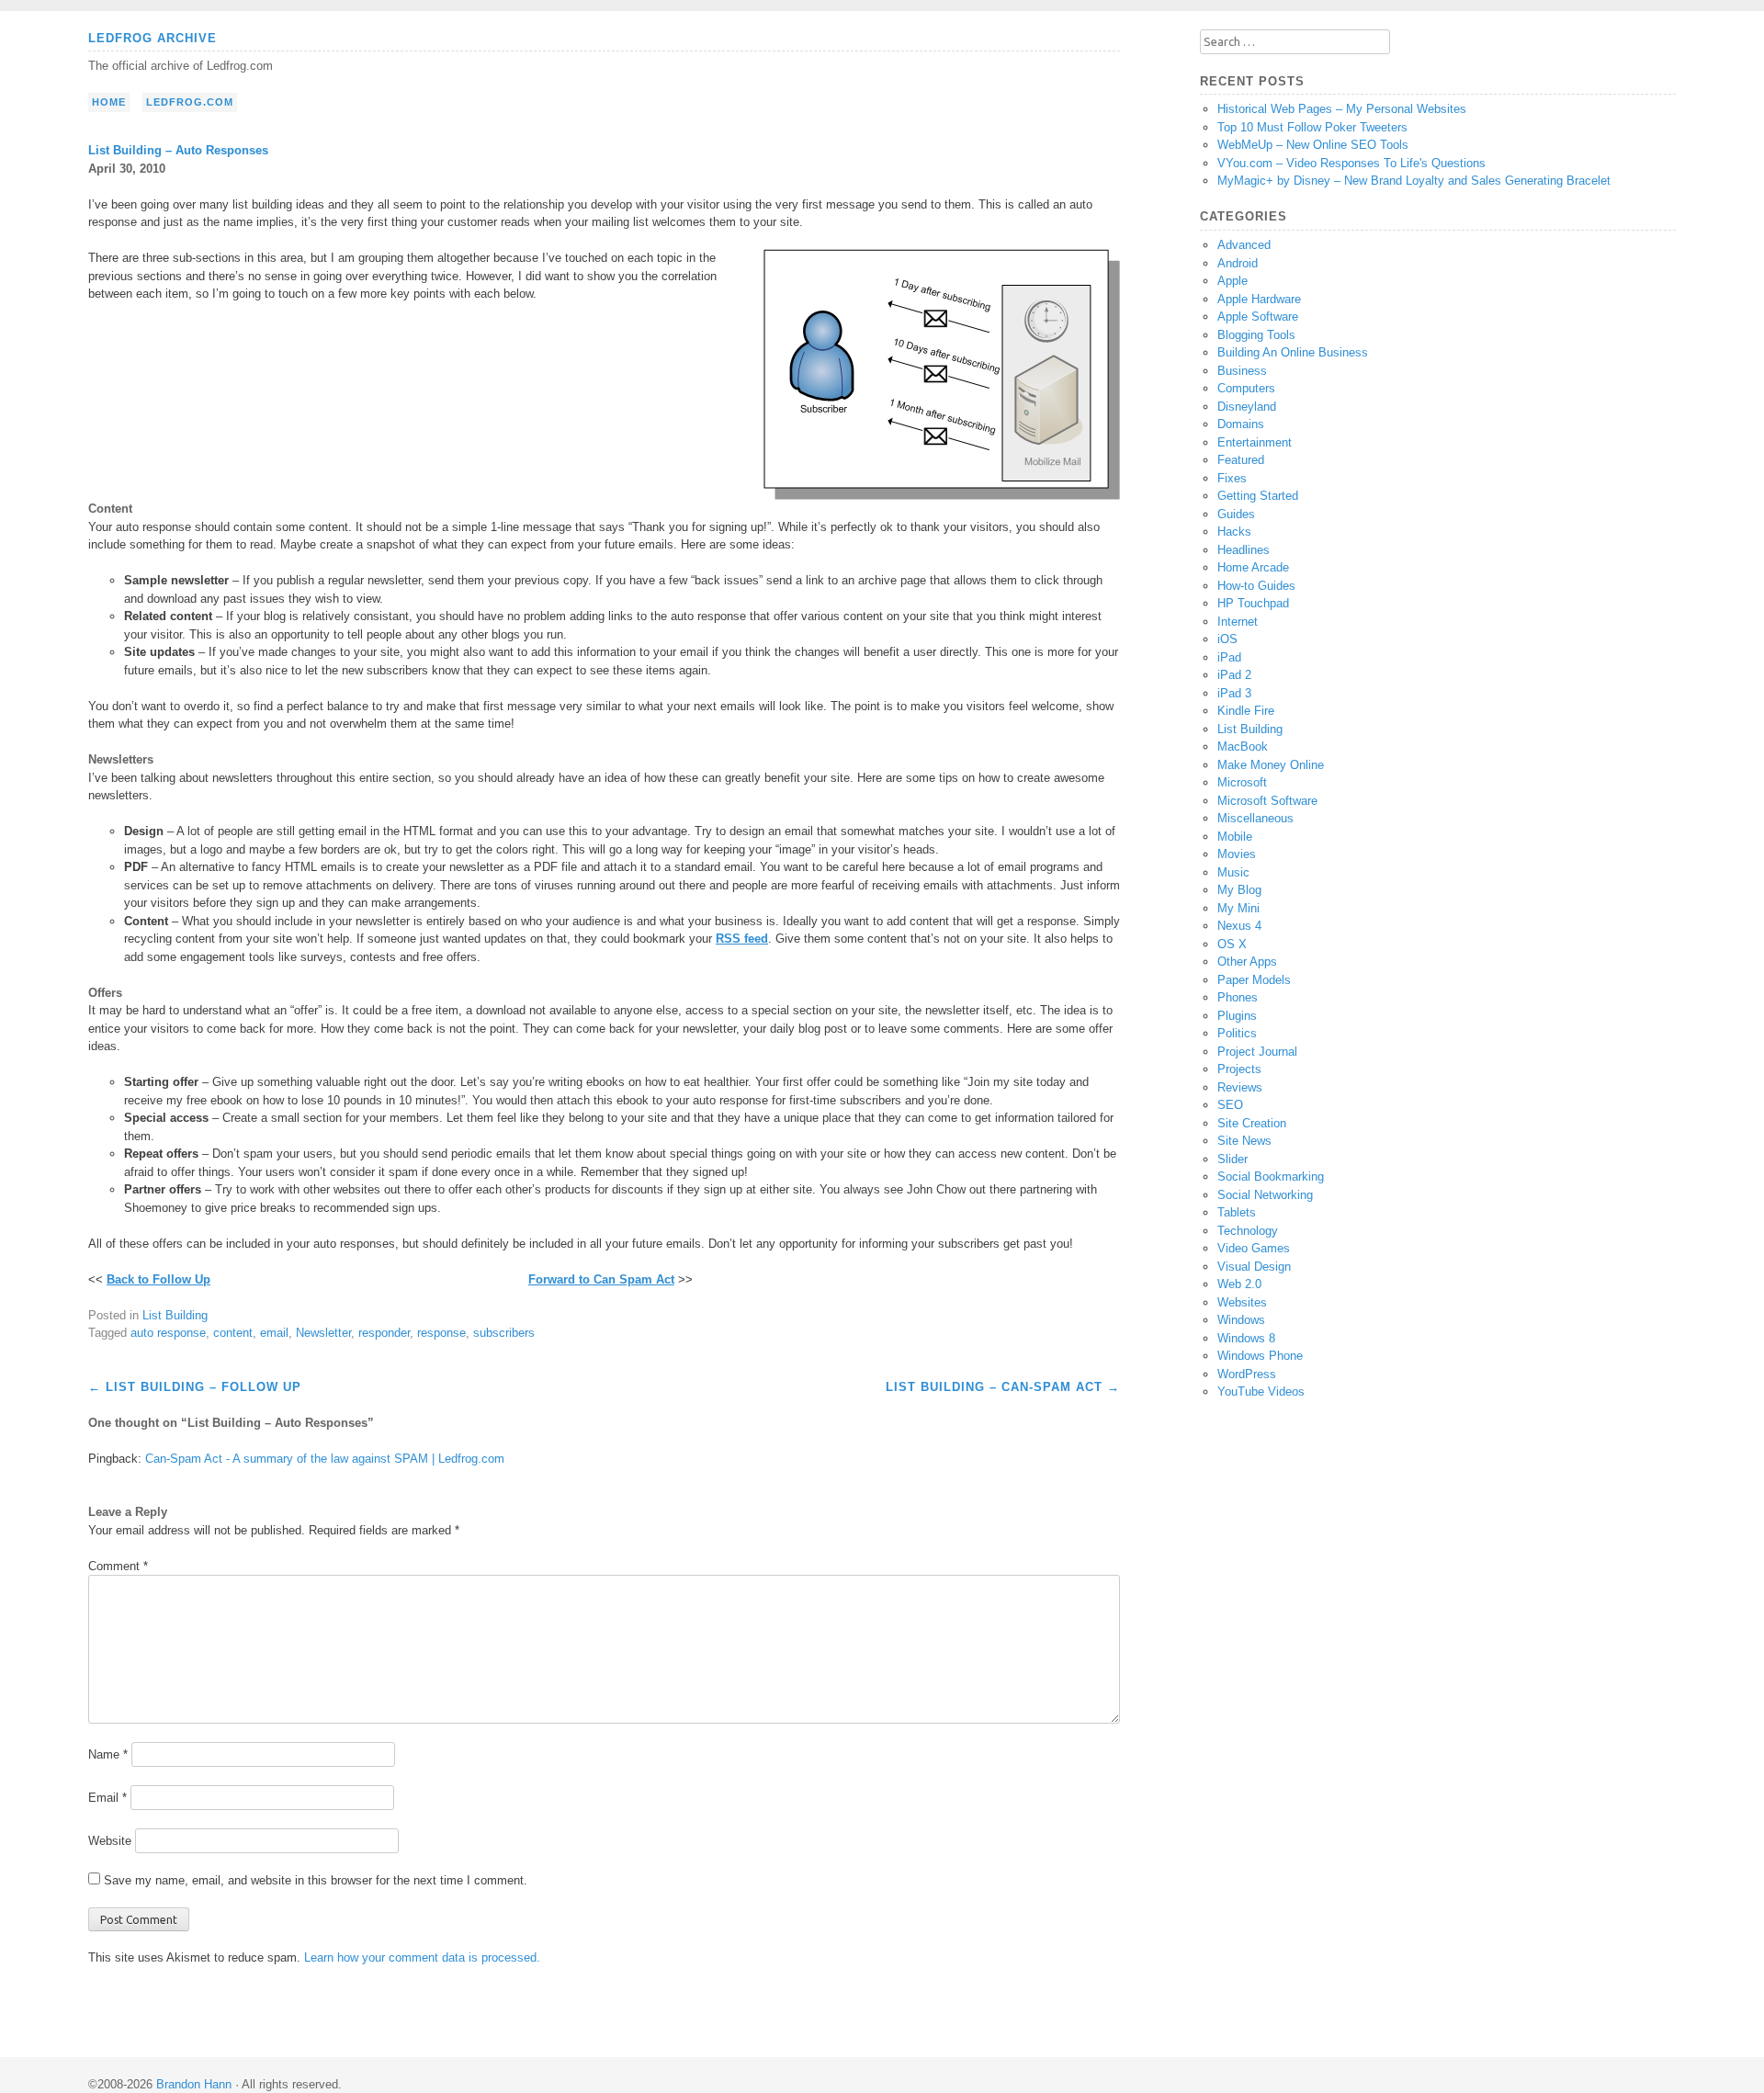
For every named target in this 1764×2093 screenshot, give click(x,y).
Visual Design (1254, 1267)
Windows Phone (1260, 1356)
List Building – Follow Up (195, 1387)
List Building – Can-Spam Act (1003, 1387)
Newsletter (323, 1333)
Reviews (1240, 1087)
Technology (1248, 1231)
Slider (1233, 1159)
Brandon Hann (194, 2084)
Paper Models (1254, 980)
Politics (1237, 1033)
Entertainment (1255, 442)
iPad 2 (1234, 675)
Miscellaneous (1255, 818)
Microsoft (1242, 782)
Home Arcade (1253, 567)
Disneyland (1247, 407)
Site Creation (1252, 1123)
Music (1233, 872)
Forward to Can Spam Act (601, 1279)
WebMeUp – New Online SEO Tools (1313, 145)
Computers (1246, 388)
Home (109, 102)
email (274, 1333)
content (233, 1333)
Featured (1241, 460)
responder (384, 1333)
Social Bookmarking (1271, 1177)
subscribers (504, 1333)
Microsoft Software (1267, 801)
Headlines (1244, 550)
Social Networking (1265, 1195)
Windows (1241, 1320)
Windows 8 (1246, 1338)
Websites (1242, 1302)
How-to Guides (1256, 586)
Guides (1236, 514)
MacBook (1243, 747)
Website (110, 1841)
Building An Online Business (1293, 352)
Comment (118, 1566)
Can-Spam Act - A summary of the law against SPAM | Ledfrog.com (325, 1459)
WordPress (1247, 1374)
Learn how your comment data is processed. (422, 1957)
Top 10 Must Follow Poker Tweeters (1312, 127)
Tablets (1237, 1212)
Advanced (1244, 245)
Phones (1238, 997)
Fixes (1232, 478)
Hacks (1234, 532)
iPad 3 (1234, 693)
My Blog (1239, 890)
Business (1242, 371)
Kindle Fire (1246, 711)
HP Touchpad (1253, 603)
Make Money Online (1271, 765)
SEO (1230, 1105)
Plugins (1237, 1016)
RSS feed (742, 939)
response (441, 1333)
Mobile (1235, 837)
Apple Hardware (1259, 299)
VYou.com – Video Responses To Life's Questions (1351, 163)
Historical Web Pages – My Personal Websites (1342, 109)
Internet (1238, 622)
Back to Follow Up (158, 1279)
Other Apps (1247, 962)
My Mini (1238, 908)
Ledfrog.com (190, 102)
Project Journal (1257, 1052)
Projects (1239, 1069)
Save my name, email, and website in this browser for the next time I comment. (316, 1880)
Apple (1233, 281)
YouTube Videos (1261, 1392)
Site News (1244, 1141)
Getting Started (1258, 496)
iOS (1227, 639)
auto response (168, 1333)
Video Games (1254, 1248)
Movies (1237, 854)
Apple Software (1258, 317)
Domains (1241, 424)
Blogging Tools (1256, 335)
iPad (1229, 657)
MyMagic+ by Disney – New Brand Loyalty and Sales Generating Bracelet (1414, 181)
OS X (1232, 944)
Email (107, 1798)
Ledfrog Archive (153, 38)
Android (1238, 263)
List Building (175, 1315)
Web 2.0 (1239, 1284)
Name (108, 1754)
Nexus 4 (1239, 926)
